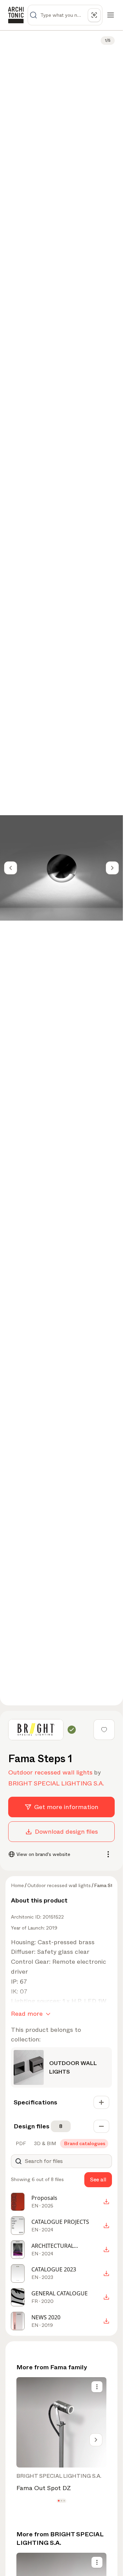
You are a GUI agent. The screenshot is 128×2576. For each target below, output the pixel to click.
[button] (59, 2501)
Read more (27, 2014)
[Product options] (97, 2387)
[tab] (20, 2143)
